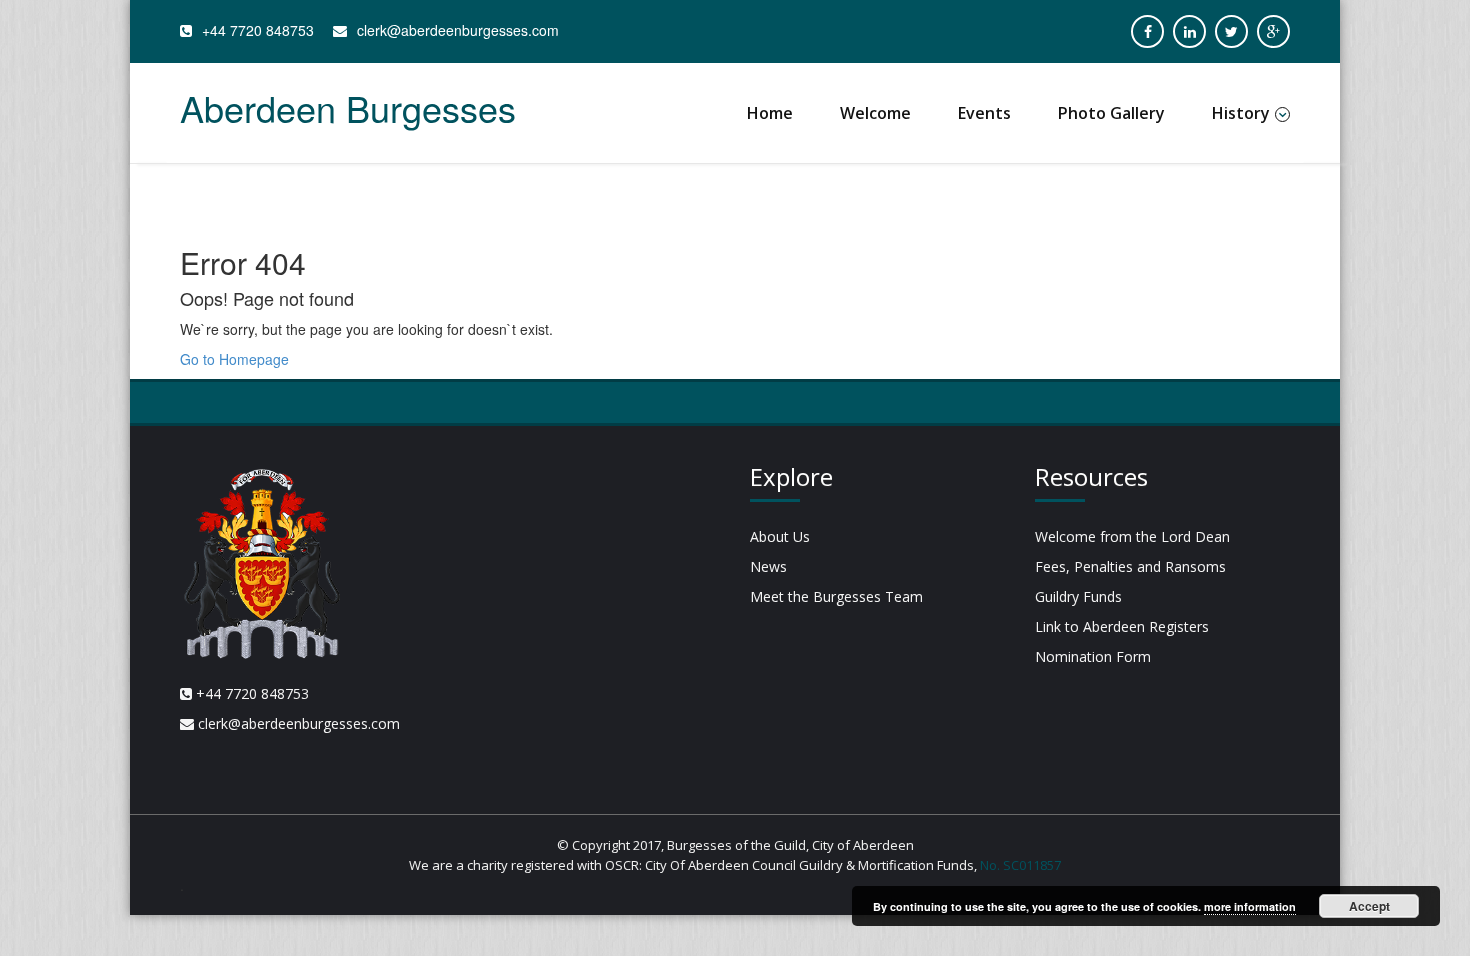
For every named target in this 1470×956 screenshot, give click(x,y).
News (768, 566)
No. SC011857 (1020, 865)
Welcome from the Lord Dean (1132, 536)
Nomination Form (1093, 656)
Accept (1369, 906)
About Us (780, 536)
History (1241, 113)
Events (984, 113)
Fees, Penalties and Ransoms (1130, 566)
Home (770, 113)
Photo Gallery (1111, 113)
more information (1250, 906)
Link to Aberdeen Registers (1122, 626)
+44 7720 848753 (258, 30)
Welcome (875, 113)
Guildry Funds (1078, 596)
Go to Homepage (234, 359)
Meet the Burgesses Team (836, 596)
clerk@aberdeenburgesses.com (458, 30)
